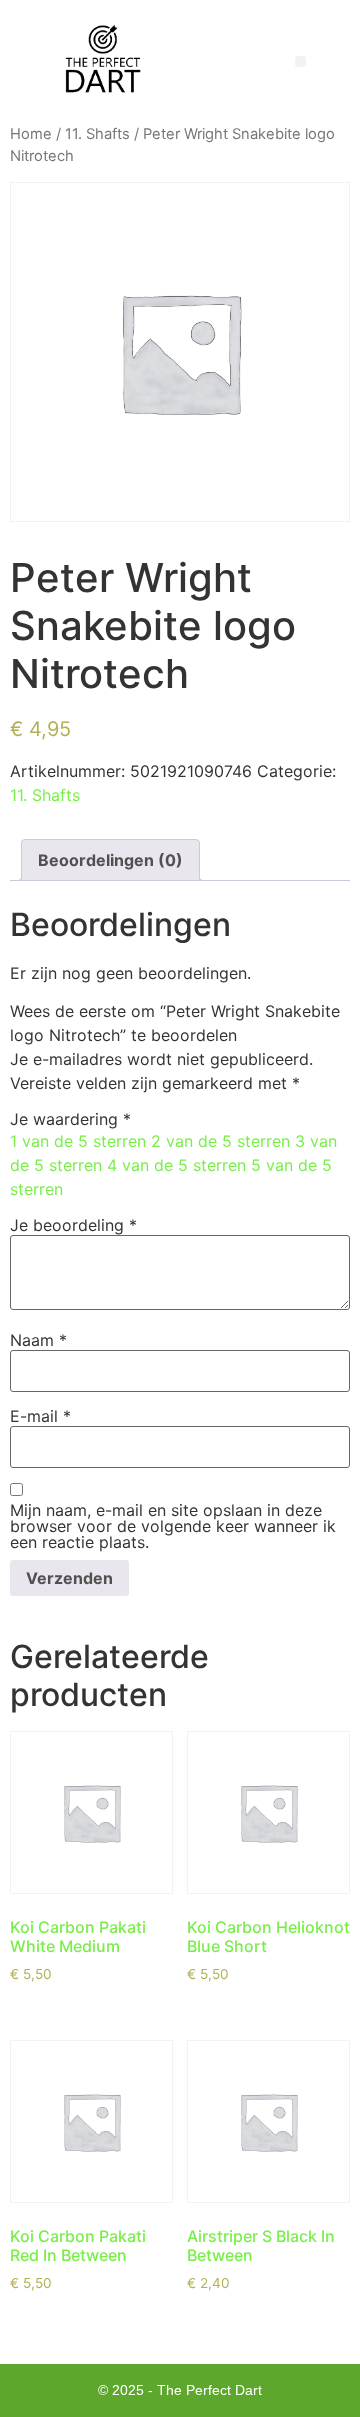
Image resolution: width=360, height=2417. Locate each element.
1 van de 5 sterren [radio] (78, 1141)
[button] (300, 61)
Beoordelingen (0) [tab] (110, 860)
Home (31, 134)
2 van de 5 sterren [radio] (220, 1141)
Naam (38, 1340)
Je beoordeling (73, 1225)
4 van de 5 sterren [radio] (176, 1165)
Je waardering (70, 1119)
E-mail (40, 1416)
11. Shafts (97, 134)
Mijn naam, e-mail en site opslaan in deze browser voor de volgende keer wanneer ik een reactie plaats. (173, 1526)
